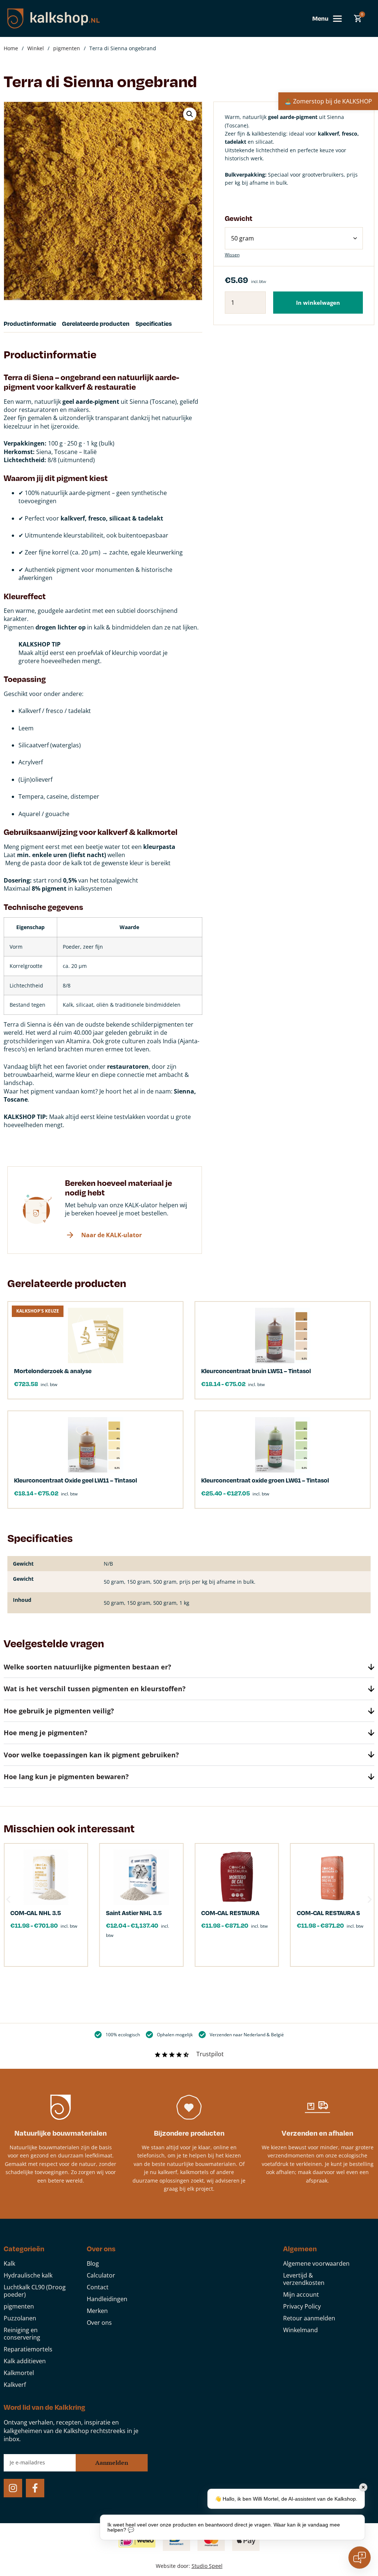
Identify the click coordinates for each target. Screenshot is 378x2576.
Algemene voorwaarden (316, 2263)
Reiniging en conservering (22, 2334)
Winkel (36, 48)
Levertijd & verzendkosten (304, 2279)
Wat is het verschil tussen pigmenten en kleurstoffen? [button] (95, 1689)
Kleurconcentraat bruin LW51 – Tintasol (256, 1371)
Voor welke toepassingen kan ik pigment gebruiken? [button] (91, 1755)
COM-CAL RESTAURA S (328, 1913)
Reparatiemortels (28, 2349)
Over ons (99, 2323)
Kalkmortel (19, 2373)
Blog (93, 2263)
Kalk (9, 2263)
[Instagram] (13, 2488)
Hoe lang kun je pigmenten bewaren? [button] (66, 1777)
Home (11, 48)
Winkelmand (300, 2330)
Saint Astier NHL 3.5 (134, 1913)
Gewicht (239, 218)
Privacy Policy (302, 2306)
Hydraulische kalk (28, 2275)
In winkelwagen (318, 303)
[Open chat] (360, 2558)
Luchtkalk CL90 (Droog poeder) (35, 2291)
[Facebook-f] (35, 2488)
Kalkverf (15, 2385)
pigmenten (67, 48)
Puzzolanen (20, 2318)
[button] (190, 114)
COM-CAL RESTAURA (230, 1913)
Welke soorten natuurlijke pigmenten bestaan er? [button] (87, 1667)
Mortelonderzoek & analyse (53, 1371)
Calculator (101, 2275)
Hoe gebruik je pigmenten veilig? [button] (59, 1711)
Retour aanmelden (309, 2318)
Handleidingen (107, 2299)
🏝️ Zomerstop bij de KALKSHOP (328, 101)
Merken (97, 2311)
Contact (98, 2287)
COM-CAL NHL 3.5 (36, 1913)
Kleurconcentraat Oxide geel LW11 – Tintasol (75, 1480)
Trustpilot (210, 2054)
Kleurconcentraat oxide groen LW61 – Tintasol (265, 1480)
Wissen (232, 255)
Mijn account (301, 2294)
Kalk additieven (25, 2361)
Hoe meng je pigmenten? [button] (46, 1733)
